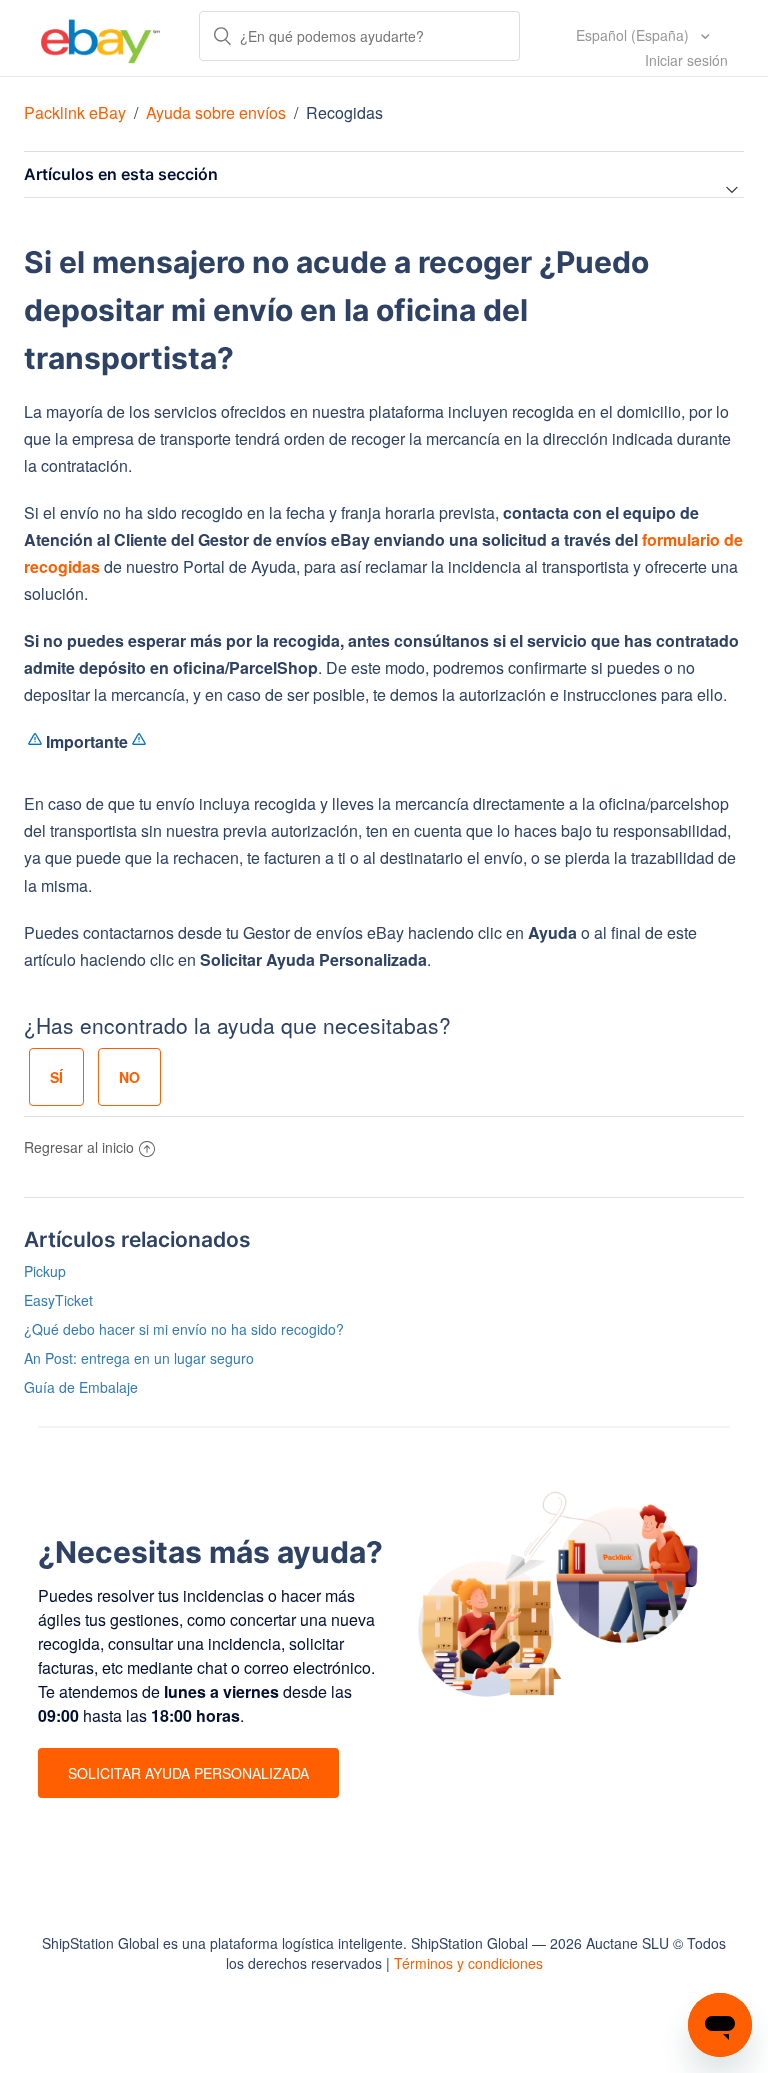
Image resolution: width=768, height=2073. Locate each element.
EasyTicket (58, 1300)
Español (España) (634, 35)
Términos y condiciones (468, 1963)
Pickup (45, 1271)
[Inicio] (100, 38)
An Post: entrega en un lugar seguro (139, 1358)
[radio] (56, 1077)
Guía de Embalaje (81, 1387)
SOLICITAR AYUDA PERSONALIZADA (188, 1773)
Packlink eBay (75, 112)
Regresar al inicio (79, 1147)
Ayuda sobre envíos (216, 112)
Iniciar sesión (686, 60)
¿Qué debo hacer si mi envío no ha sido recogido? (184, 1329)
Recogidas (344, 112)
